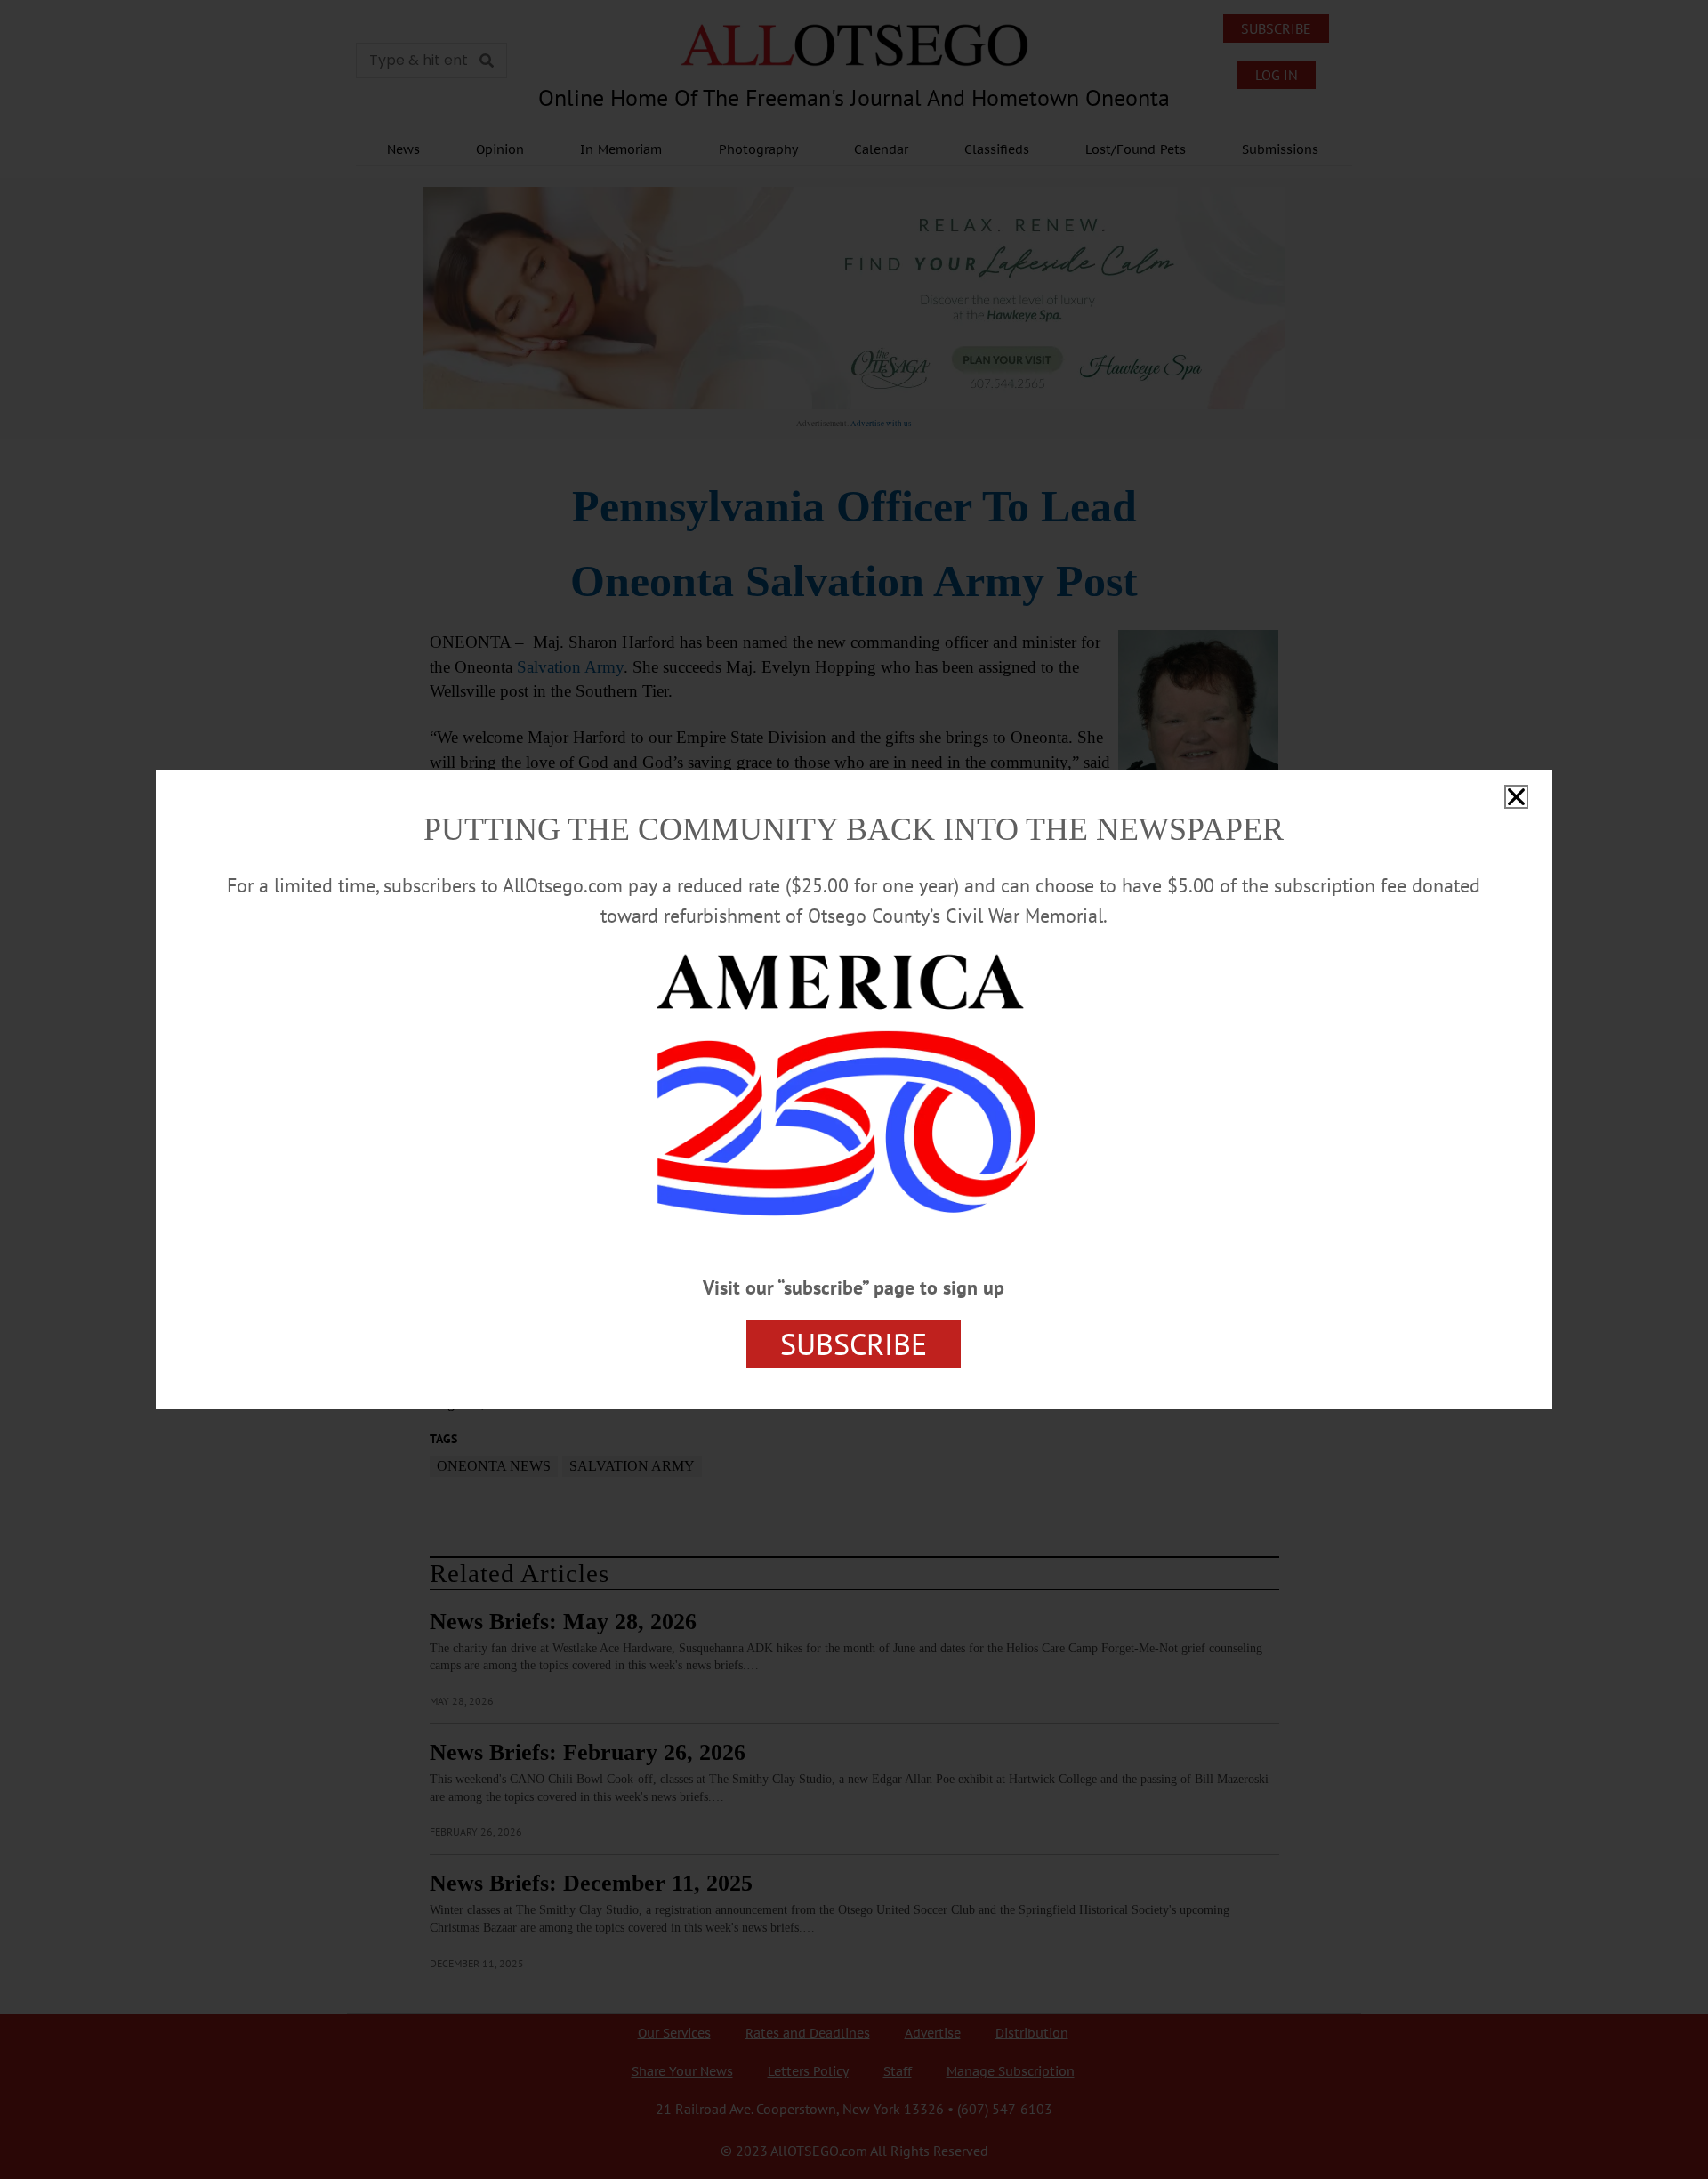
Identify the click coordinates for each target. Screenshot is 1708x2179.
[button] (1516, 797)
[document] (854, 1089)
